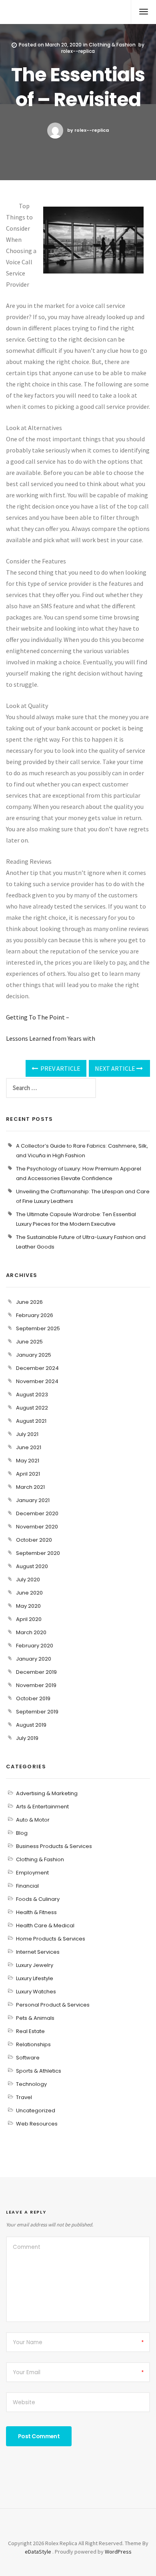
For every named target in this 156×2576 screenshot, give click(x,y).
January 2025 (34, 1355)
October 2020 (34, 1540)
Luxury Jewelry (35, 1965)
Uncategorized (36, 2110)
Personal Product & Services (53, 2005)
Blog (22, 1833)
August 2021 (31, 1421)
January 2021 (33, 1500)
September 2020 (38, 1553)
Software (28, 2058)
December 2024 (37, 1368)
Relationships (33, 2044)
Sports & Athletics (39, 2071)
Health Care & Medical (45, 1925)
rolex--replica (78, 51)
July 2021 (27, 1434)
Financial (27, 1886)
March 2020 (31, 1632)
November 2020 (37, 1527)
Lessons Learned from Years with (51, 1038)
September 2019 (37, 1712)
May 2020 (28, 1606)
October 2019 (33, 1698)
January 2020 (34, 1659)
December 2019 (36, 1672)
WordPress (118, 2552)
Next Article (116, 1068)
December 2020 (37, 1513)
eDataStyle (38, 2552)
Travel (24, 2097)
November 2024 (37, 1381)
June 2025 (29, 1342)
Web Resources (37, 2124)
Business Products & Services (54, 1846)
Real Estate (30, 2031)
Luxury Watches (36, 1992)
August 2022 (32, 1408)
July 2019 (27, 1738)
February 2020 (35, 1646)
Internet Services (38, 1952)
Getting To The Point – (38, 1017)
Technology (31, 2084)
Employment (32, 1873)
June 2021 (29, 1447)
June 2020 (29, 1593)
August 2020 (32, 1566)
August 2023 (32, 1395)
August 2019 (31, 1725)
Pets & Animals (35, 2018)
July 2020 (28, 1580)
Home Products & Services (51, 1939)
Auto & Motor (33, 1820)
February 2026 (35, 1315)
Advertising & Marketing (47, 1793)
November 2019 (36, 1685)
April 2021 (28, 1474)
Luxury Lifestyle (35, 1978)
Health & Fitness (36, 1912)
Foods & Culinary (38, 1899)
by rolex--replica (88, 130)
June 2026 (29, 1302)
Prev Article (60, 1068)
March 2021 (30, 1487)
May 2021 (28, 1461)
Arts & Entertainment (42, 1807)
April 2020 (29, 1619)
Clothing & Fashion (112, 45)
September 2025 (38, 1328)
